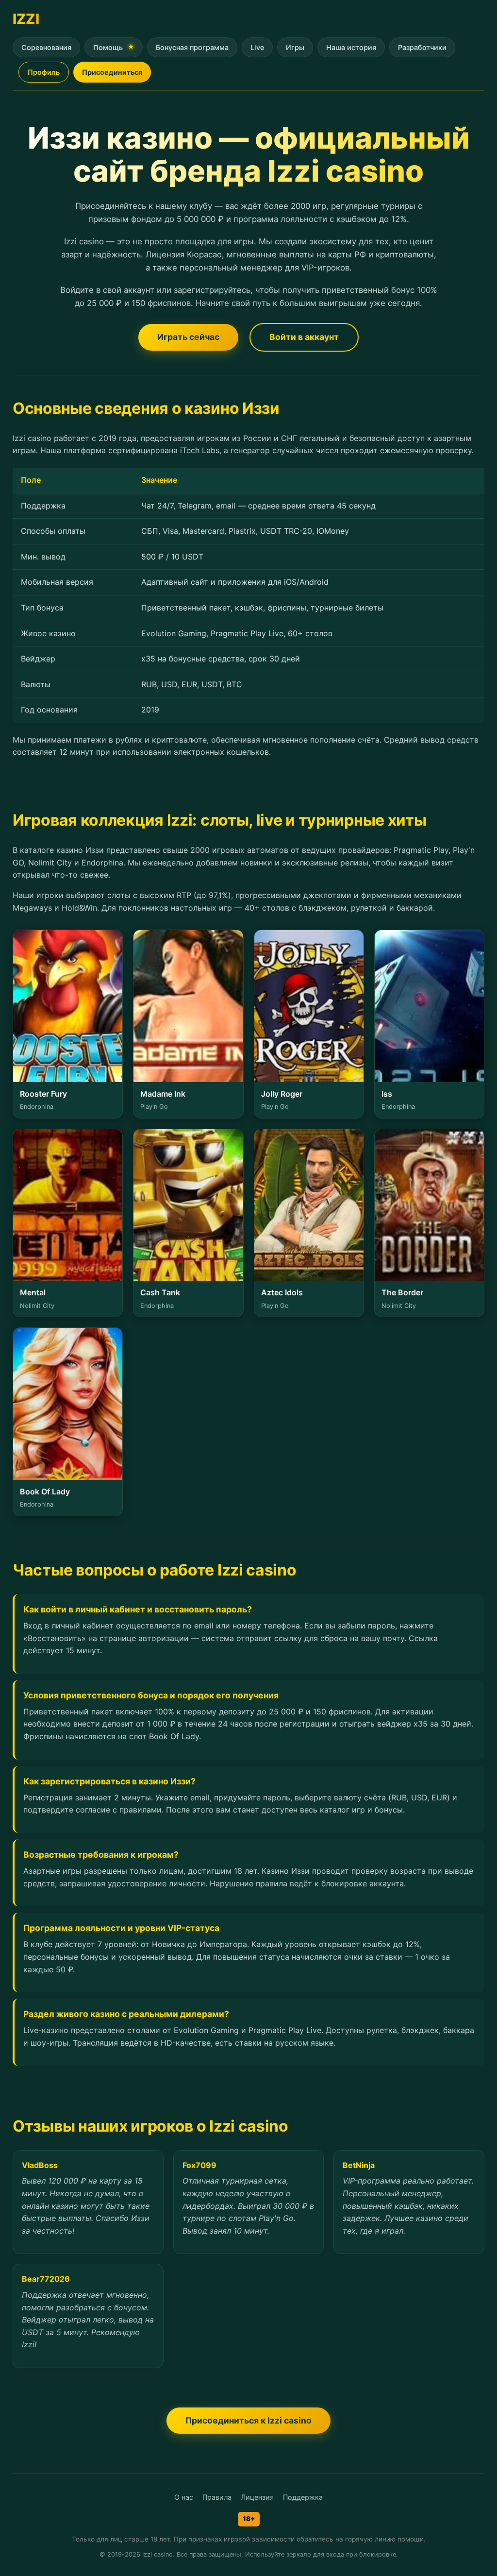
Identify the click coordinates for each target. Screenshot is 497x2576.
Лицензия (257, 2497)
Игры (295, 47)
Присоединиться (112, 72)
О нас (184, 2497)
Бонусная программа (192, 47)
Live (257, 47)
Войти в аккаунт (304, 337)
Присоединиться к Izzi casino (248, 2420)
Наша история (351, 47)
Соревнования (46, 47)
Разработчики (422, 47)
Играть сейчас (188, 337)
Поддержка (303, 2497)
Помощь (108, 47)
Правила (217, 2497)
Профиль (44, 72)
